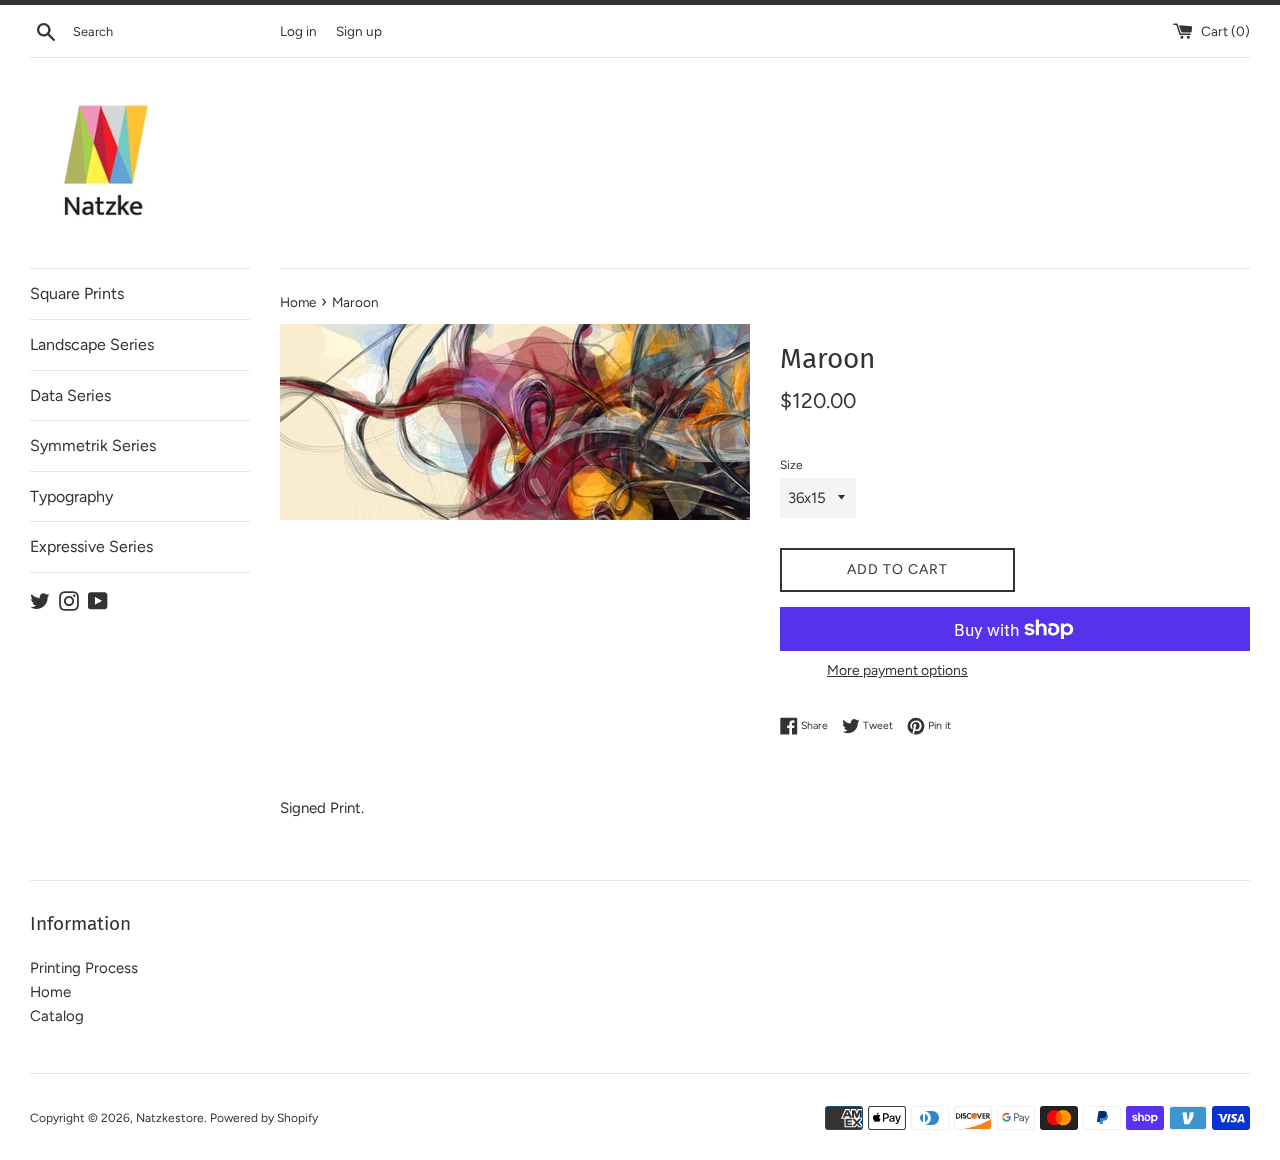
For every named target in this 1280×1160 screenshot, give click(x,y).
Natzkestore (170, 1118)
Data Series (70, 395)
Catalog (57, 1016)
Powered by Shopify (264, 1118)
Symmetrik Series (93, 445)
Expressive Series (91, 546)
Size (791, 465)
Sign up (359, 31)
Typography (71, 496)
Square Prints (77, 293)
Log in (298, 31)
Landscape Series (92, 344)
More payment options (897, 670)
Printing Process (84, 968)
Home (50, 992)
